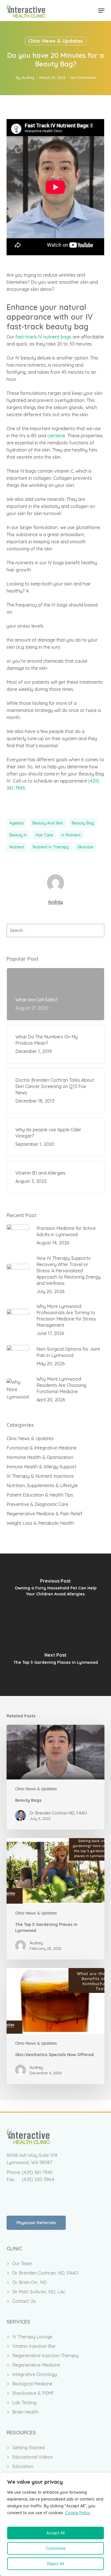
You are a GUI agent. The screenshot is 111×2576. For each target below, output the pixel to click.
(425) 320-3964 (38, 2179)
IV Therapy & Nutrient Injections (40, 1476)
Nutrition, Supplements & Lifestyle (42, 1485)
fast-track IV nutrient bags (43, 337)
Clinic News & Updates (55, 41)
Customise (56, 2548)
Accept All (55, 2533)
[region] (55, 2524)
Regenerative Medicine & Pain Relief (44, 1514)
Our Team (22, 2263)
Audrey (28, 77)
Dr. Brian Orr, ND (30, 2282)
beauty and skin (48, 823)
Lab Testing (24, 2403)
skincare (85, 847)
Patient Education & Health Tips (40, 1495)
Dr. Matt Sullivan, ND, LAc (39, 2292)
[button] (101, 11)
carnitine (56, 436)
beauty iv (18, 835)
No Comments (83, 77)
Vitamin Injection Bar (34, 2346)
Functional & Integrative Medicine (42, 1448)
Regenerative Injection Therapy (45, 2355)
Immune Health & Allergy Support (42, 1467)
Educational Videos (33, 2457)
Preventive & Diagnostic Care (37, 1504)
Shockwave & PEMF (33, 2393)
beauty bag (83, 823)
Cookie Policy (78, 2513)
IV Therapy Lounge (32, 2337)
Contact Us (24, 2301)
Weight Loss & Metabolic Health (40, 1523)
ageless (17, 823)
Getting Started (28, 2448)
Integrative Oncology (35, 2374)
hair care (44, 835)
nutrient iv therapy (51, 847)
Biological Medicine (32, 2384)
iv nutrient (71, 835)
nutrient (17, 847)
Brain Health (25, 2412)
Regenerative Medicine (36, 2365)
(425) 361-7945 (37, 2172)
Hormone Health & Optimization (40, 1457)
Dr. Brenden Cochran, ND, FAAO (45, 2273)
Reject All (56, 2564)
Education (23, 2466)
